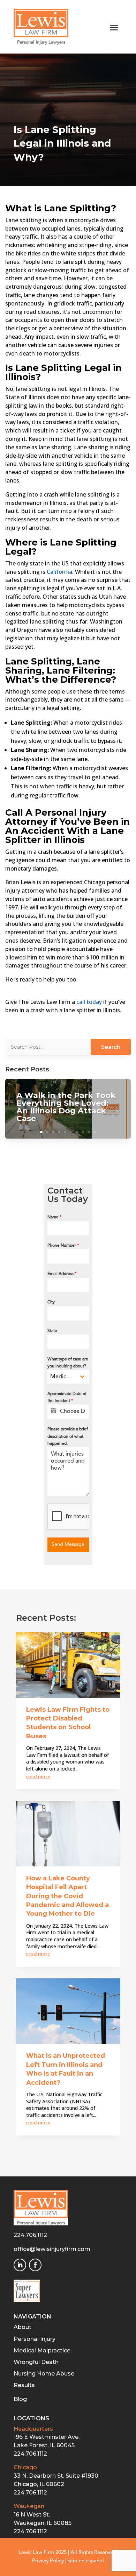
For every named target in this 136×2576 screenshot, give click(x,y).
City (51, 1302)
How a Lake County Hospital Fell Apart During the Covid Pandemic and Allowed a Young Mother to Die (67, 1896)
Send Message (68, 1544)
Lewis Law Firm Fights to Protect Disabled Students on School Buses (68, 1723)
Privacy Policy (48, 2561)
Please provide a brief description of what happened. (68, 1437)
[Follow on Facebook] (35, 2265)
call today (89, 1002)
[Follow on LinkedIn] (20, 2265)
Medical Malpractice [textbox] (63, 1377)
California (59, 572)
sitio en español (86, 2561)
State (52, 1331)
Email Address (62, 1274)
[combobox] (68, 1377)
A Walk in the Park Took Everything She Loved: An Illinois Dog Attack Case (66, 1107)
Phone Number (63, 1246)
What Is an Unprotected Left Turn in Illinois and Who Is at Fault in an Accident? (66, 2069)
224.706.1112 (30, 2235)
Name (54, 1217)
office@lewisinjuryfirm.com (52, 2249)
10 (95, 1132)
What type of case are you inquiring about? (68, 1363)
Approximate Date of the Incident (67, 1398)
